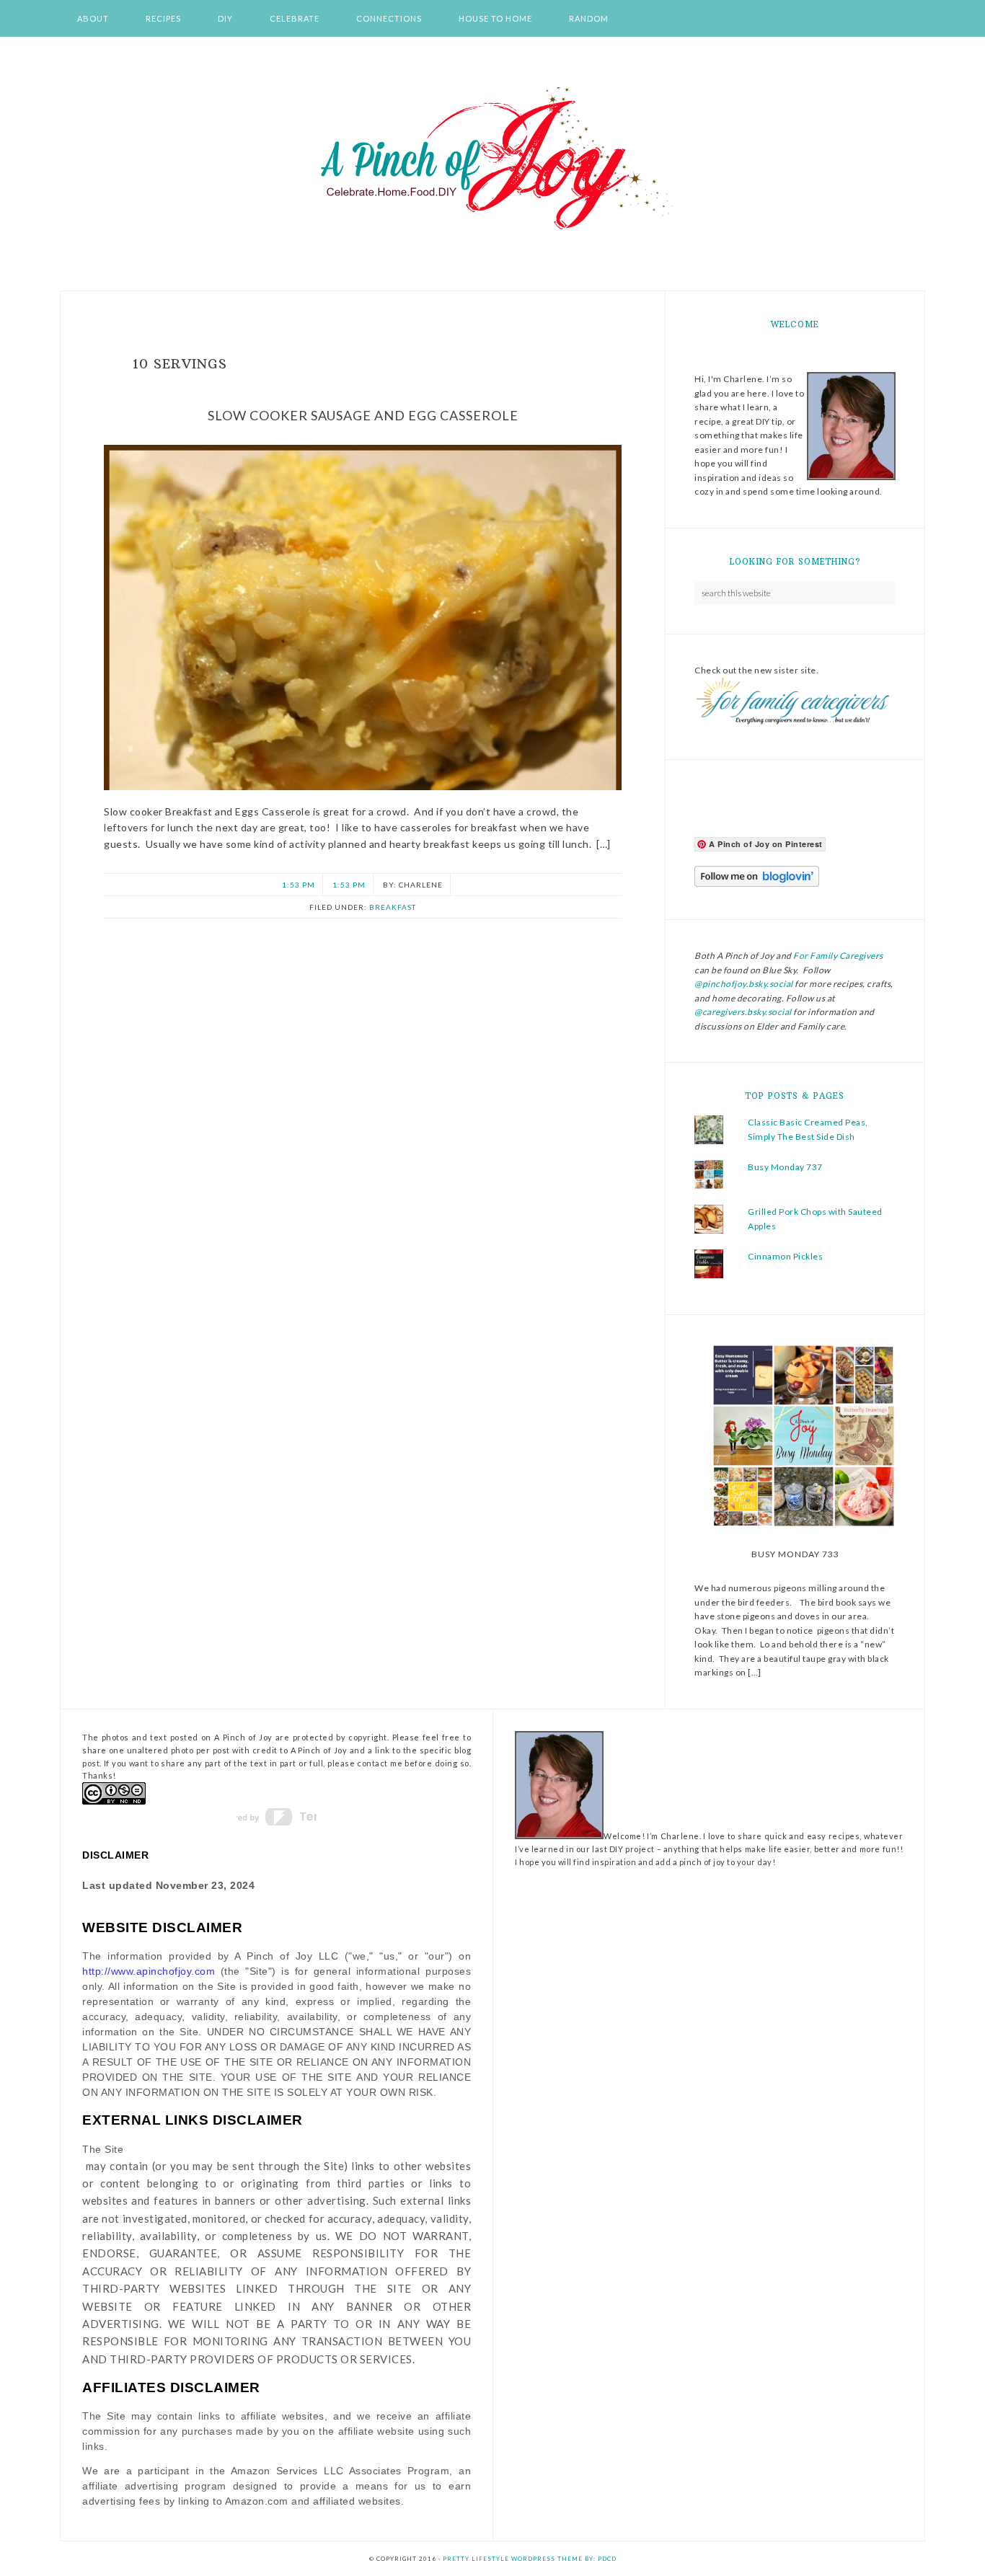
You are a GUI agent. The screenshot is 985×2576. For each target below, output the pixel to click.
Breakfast (393, 907)
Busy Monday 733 (795, 1554)
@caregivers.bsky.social (743, 1012)
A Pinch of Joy (492, 159)
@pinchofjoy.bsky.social (744, 984)
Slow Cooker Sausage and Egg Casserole (363, 415)
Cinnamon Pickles (785, 1256)
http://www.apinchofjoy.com (149, 1971)
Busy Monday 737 (785, 1167)
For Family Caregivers (838, 956)
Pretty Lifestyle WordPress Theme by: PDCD (530, 2559)
